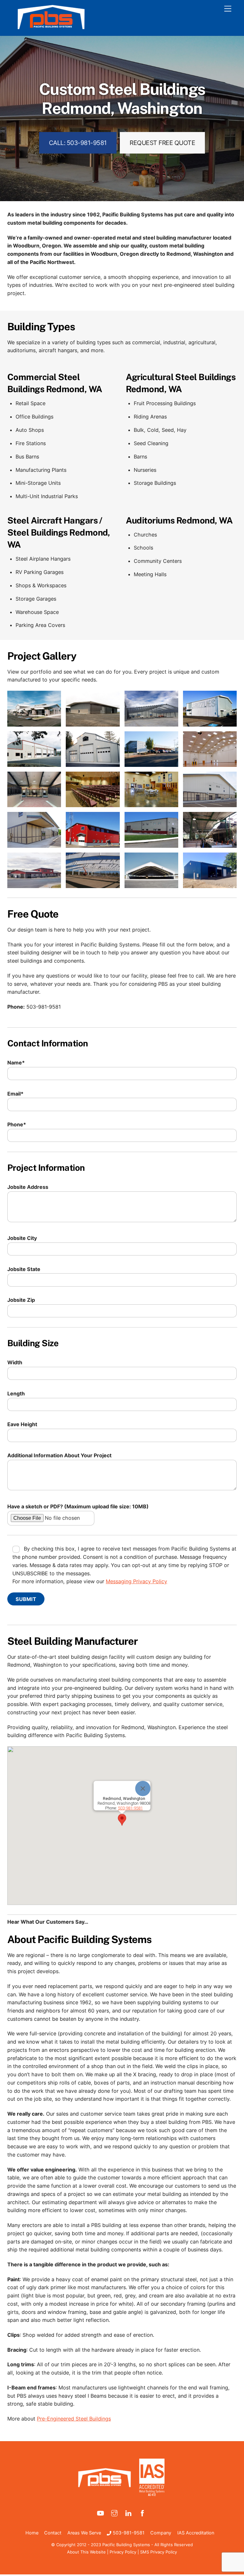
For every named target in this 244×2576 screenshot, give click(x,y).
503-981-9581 (128, 2533)
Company (161, 2533)
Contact (53, 2533)
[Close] (143, 1789)
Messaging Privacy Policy (136, 1581)
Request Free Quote (162, 143)
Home (32, 2533)
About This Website (86, 2552)
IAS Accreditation (196, 2533)
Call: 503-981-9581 (78, 143)
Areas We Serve (84, 2533)
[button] (122, 1820)
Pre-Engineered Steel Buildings (74, 2419)
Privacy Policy (123, 2552)
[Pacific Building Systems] (51, 28)
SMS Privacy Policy (159, 2552)
